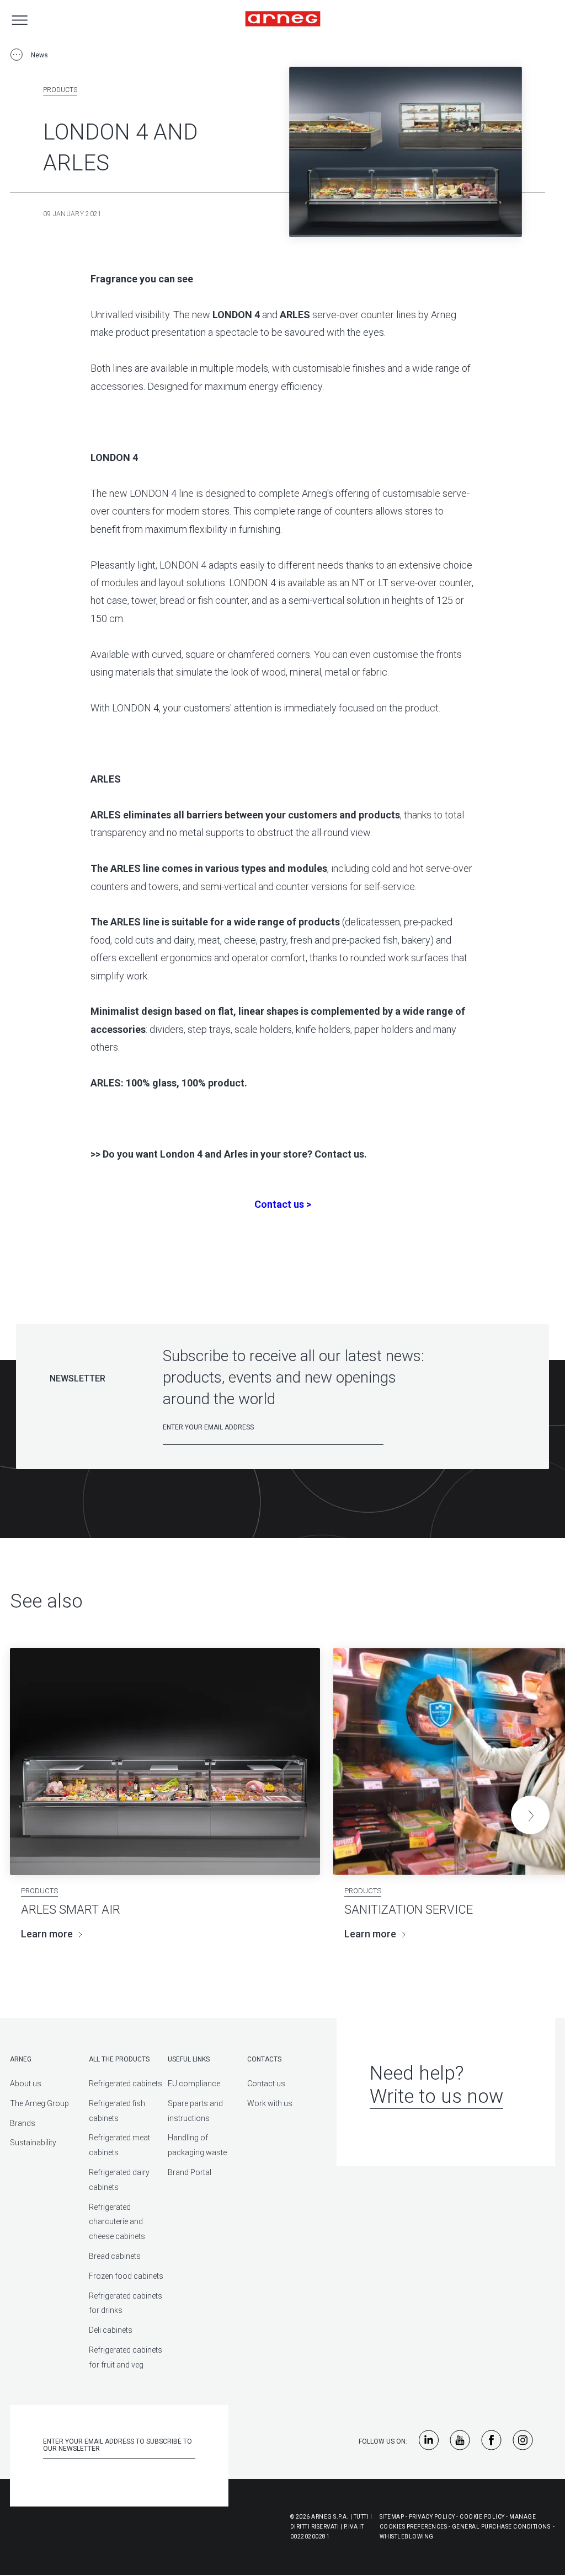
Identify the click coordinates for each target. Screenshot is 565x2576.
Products (60, 90)
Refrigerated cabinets (126, 2084)
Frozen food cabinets (126, 2276)
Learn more (47, 1934)
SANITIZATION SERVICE (409, 1910)
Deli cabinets (111, 2330)
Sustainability (33, 2143)
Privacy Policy (432, 2517)
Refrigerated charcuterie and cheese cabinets (117, 2222)
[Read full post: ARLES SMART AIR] (165, 1761)
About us (26, 2084)
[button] (530, 1815)
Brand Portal (190, 2172)
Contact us (266, 2084)
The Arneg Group (39, 2103)
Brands (23, 2123)
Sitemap (392, 2517)
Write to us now (436, 2096)
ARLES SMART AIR (71, 1910)
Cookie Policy (482, 2517)
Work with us (270, 2103)
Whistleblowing (407, 2537)
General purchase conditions (501, 2527)
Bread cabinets (115, 2256)
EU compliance (194, 2084)
